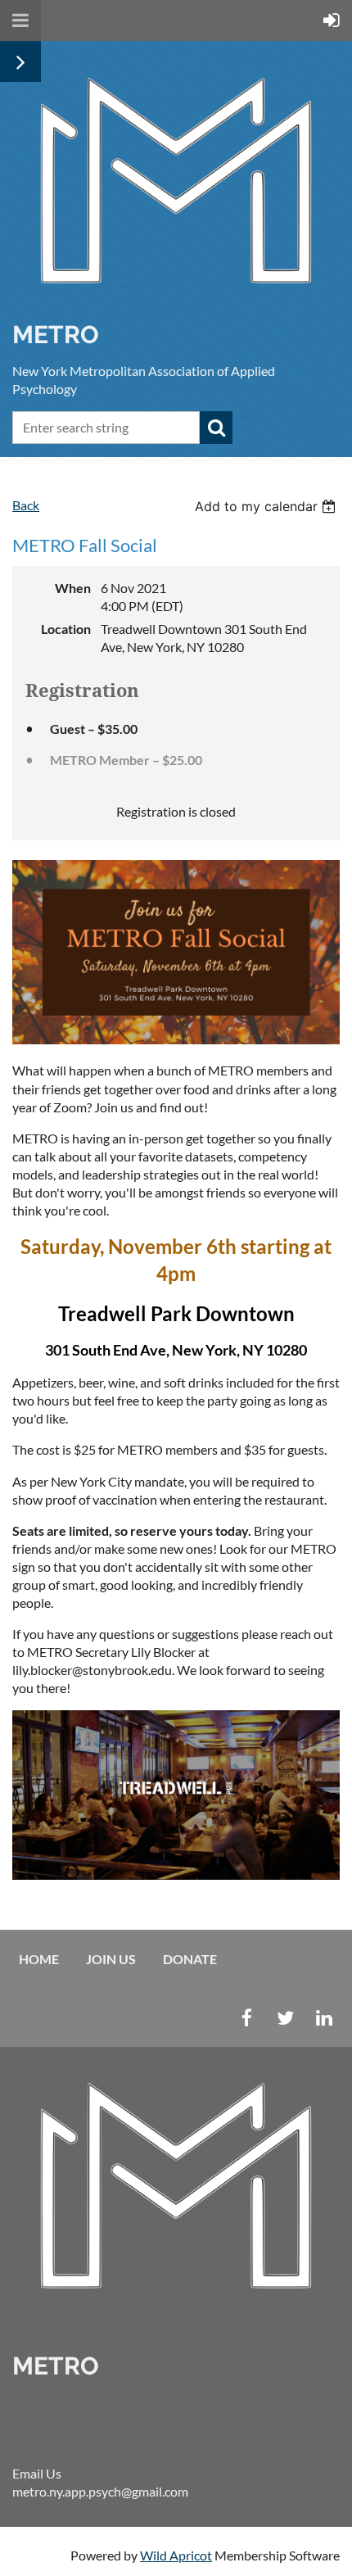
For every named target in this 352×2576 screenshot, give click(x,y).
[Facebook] (247, 2018)
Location (66, 629)
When (73, 588)
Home (39, 1959)
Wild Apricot (176, 2555)
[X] (285, 2018)
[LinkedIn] (324, 2018)
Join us (111, 1959)
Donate (190, 1959)
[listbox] (267, 506)
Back (26, 505)
